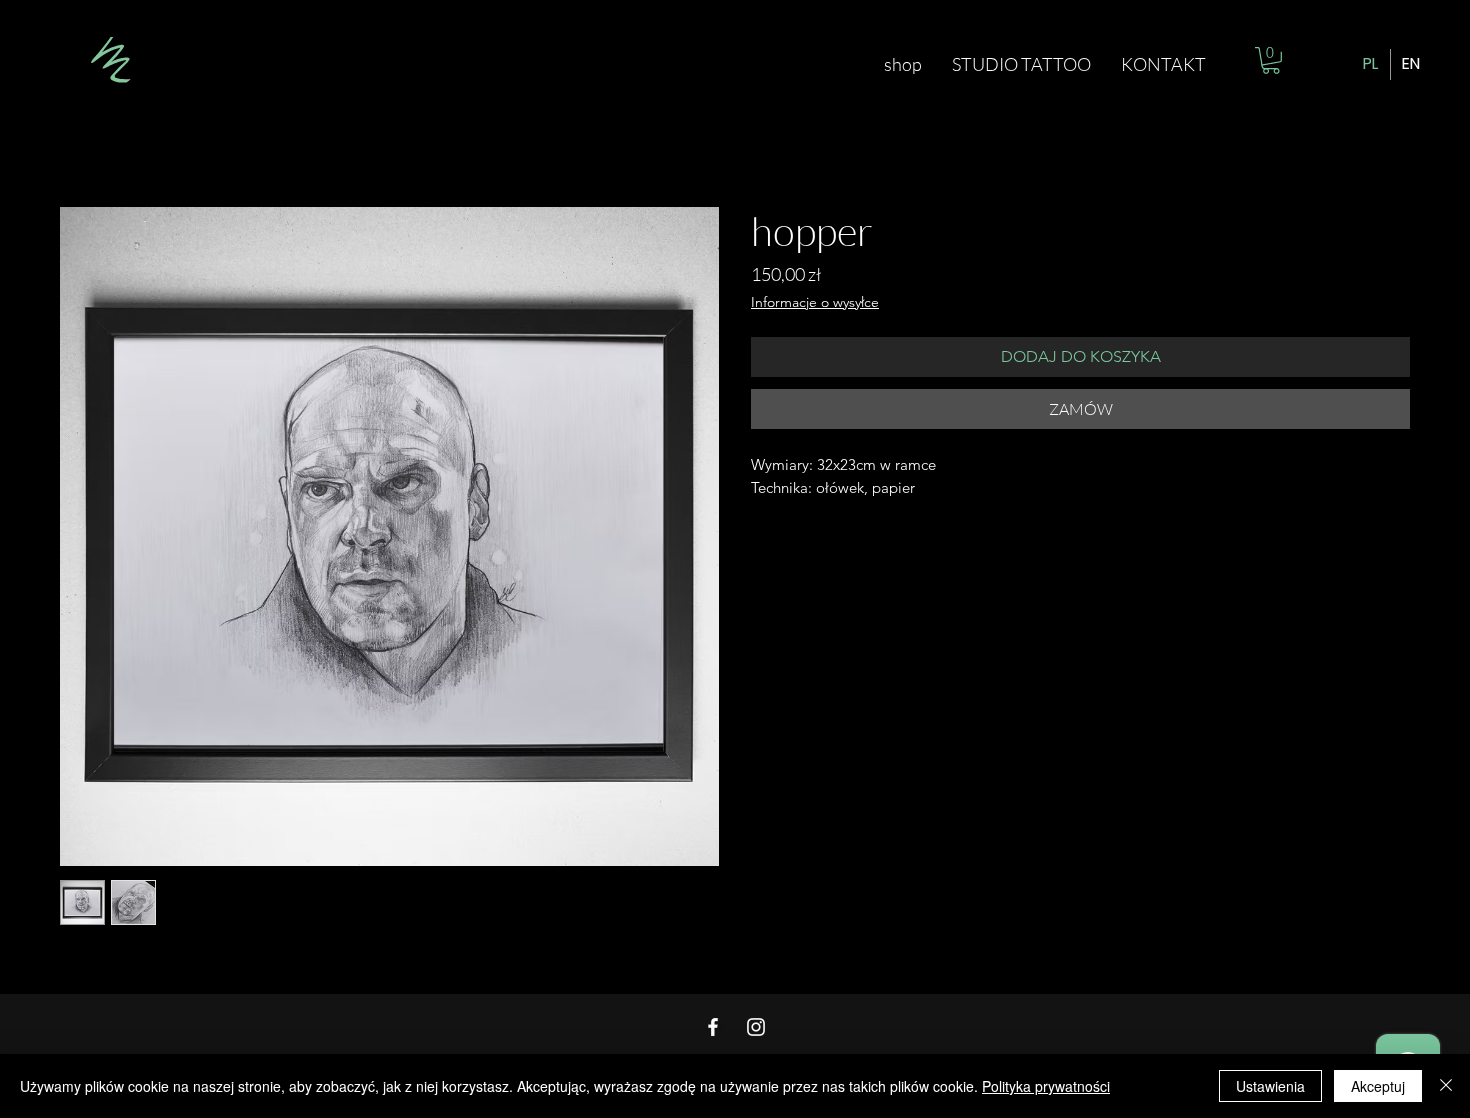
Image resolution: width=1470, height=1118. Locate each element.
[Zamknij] (1446, 1086)
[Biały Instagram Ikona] (756, 1027)
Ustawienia (1270, 1086)
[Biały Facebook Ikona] (713, 1027)
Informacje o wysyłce (815, 302)
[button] (1271, 60)
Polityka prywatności (1046, 1086)
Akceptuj (1378, 1086)
